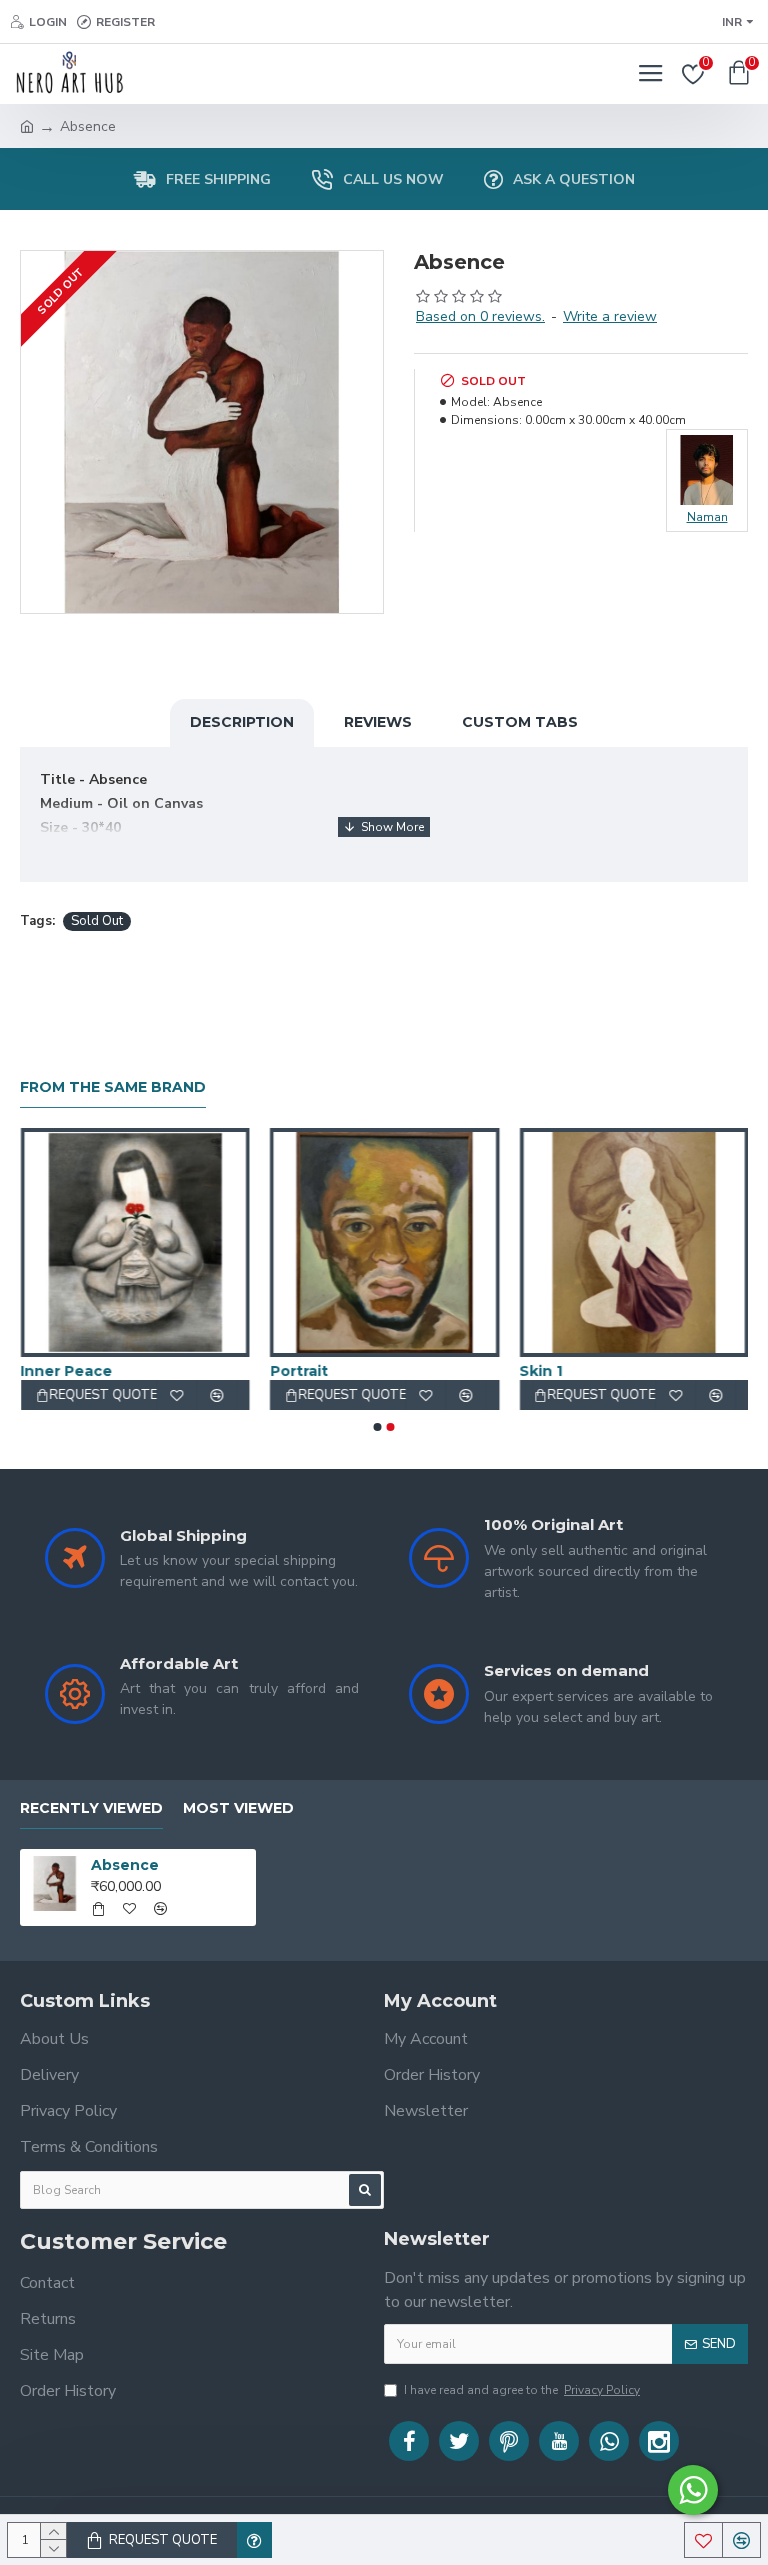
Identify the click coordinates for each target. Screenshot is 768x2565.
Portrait (298, 1371)
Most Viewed (238, 1808)
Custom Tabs (520, 722)
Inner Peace (66, 1371)
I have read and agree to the (522, 2390)
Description (242, 722)
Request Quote (163, 2540)
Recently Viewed (91, 1808)
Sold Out (97, 921)
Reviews (378, 722)
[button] (378, 1427)
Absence (125, 1865)
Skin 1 (540, 1371)
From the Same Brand (113, 1087)
